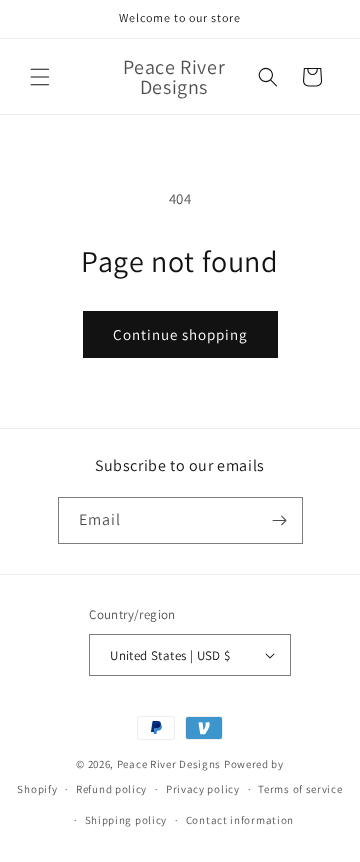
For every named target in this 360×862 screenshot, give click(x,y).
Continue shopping (180, 334)
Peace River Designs (169, 764)
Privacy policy (203, 789)
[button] (40, 77)
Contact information (240, 820)
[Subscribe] (280, 520)
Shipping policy (126, 820)
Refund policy (111, 789)
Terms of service (300, 789)
